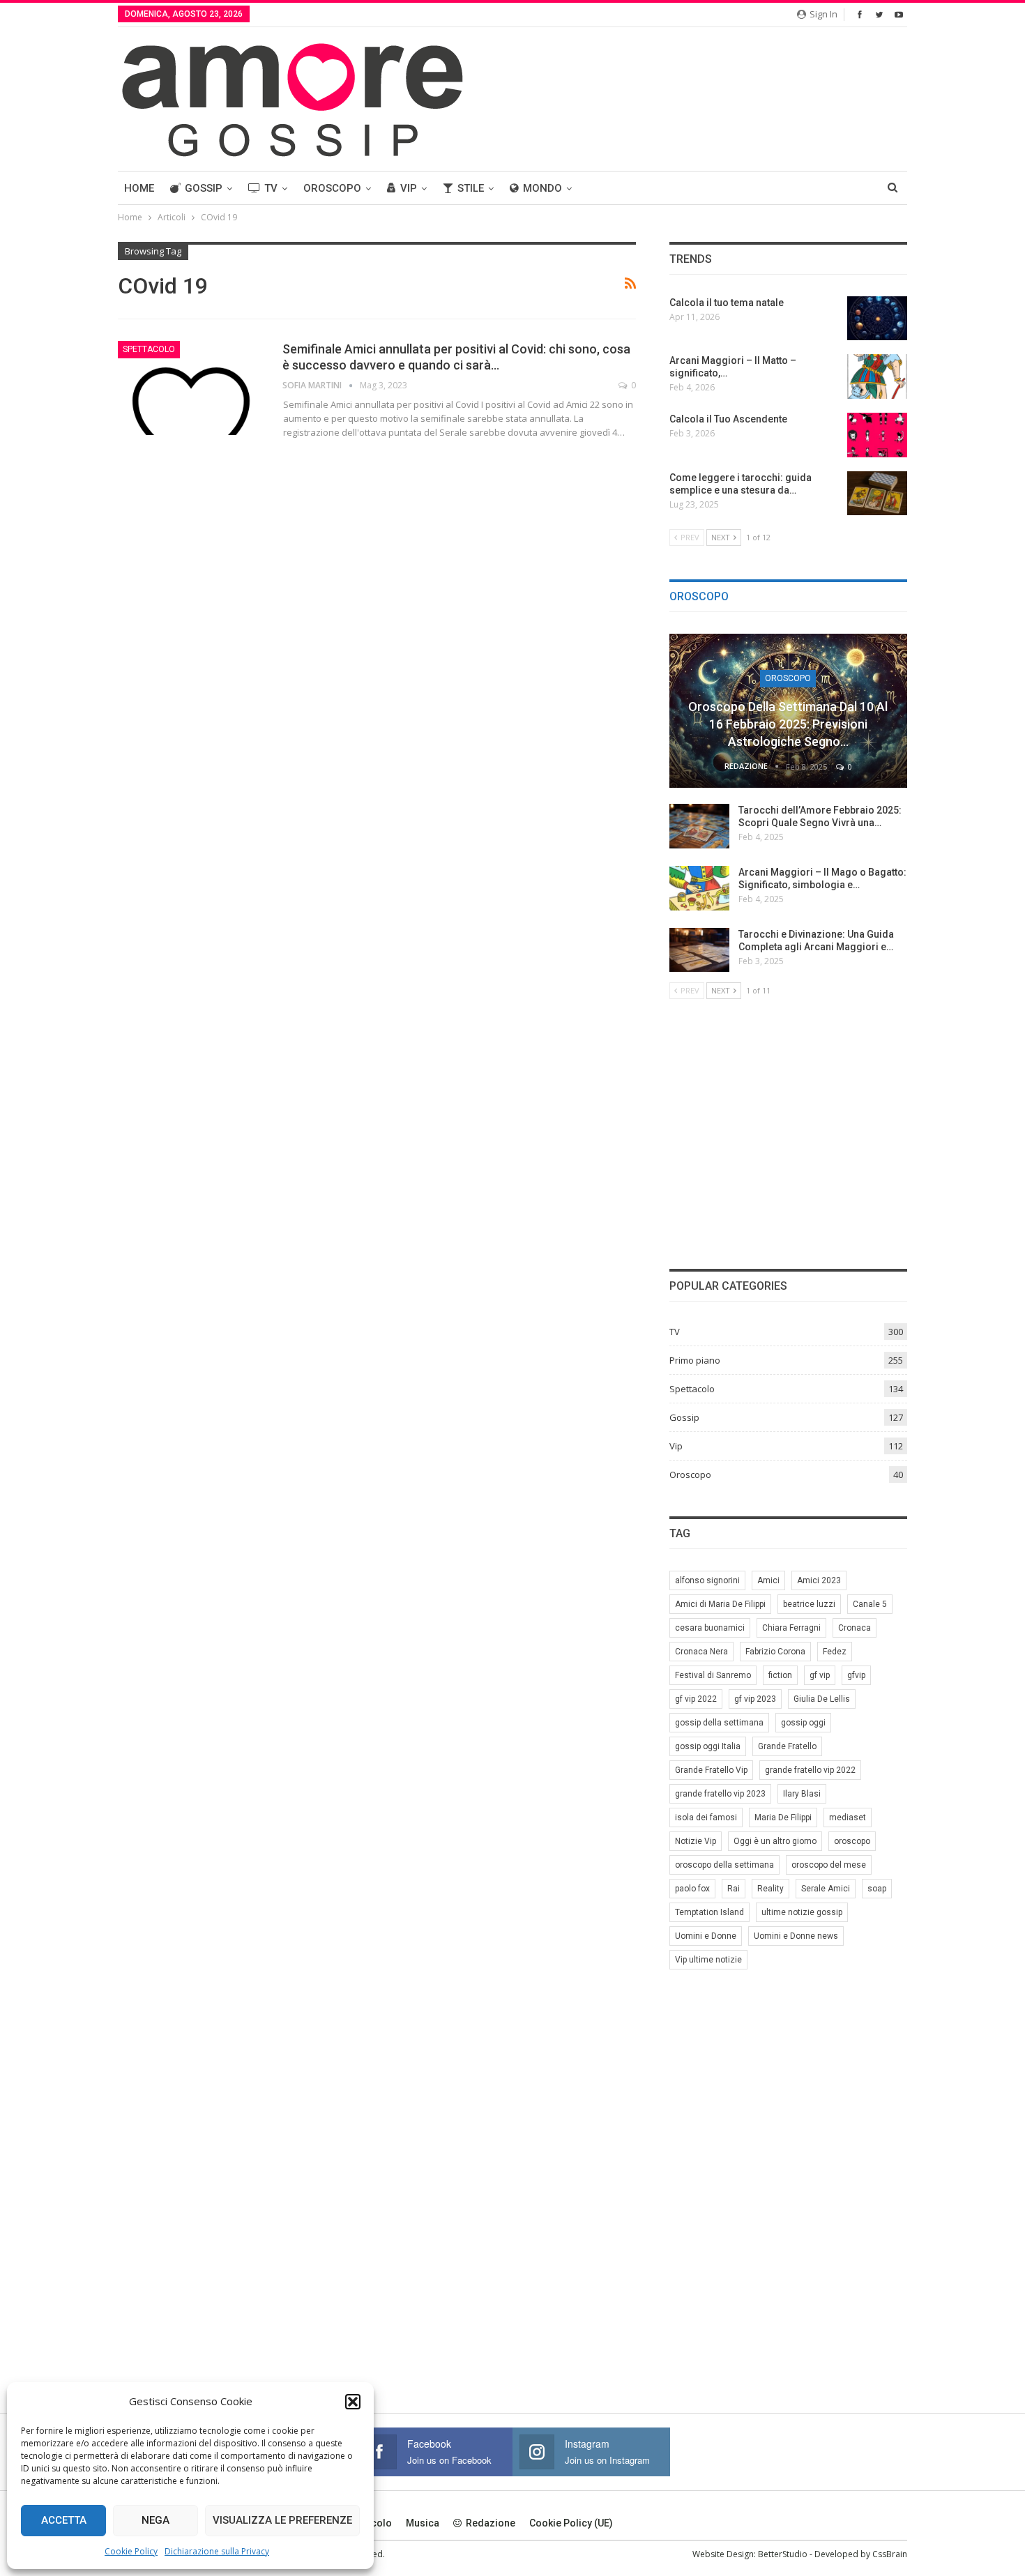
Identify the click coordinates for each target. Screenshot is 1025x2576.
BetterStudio (783, 2554)
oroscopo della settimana (724, 1865)
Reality (770, 1889)
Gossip (204, 188)
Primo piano (695, 1360)
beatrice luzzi (809, 1604)
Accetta (64, 2520)
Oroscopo (332, 188)
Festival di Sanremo (713, 1675)
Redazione (491, 2523)
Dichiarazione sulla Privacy (217, 2551)
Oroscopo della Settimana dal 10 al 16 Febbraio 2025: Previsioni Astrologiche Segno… (788, 724)
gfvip (856, 1675)
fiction (780, 1675)
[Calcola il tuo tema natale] (877, 319)
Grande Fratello (787, 1746)
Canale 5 (870, 1604)
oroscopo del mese (829, 1865)
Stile (471, 188)
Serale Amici (826, 1889)
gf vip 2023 (755, 1699)
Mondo (542, 188)
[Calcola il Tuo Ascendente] (877, 435)
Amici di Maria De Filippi (720, 1604)
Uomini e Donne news (796, 1936)
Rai (734, 1889)
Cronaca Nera (701, 1652)
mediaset (848, 1817)
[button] (353, 2402)
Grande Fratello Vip (711, 1770)
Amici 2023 (819, 1580)
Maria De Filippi (783, 1817)
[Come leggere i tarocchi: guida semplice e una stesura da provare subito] (877, 494)
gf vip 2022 (696, 1699)
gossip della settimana (719, 1723)
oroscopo (852, 1841)
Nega (155, 2520)
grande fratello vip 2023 (720, 1794)
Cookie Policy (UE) (571, 2523)
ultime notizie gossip (802, 1912)
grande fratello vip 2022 (810, 1770)
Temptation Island (709, 1912)
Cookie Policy (131, 2551)
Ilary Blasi (802, 1794)
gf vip (820, 1675)
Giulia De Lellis (822, 1699)
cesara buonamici (710, 1628)
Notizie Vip (696, 1841)
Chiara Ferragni (791, 1628)
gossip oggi (803, 1723)
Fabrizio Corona (775, 1652)
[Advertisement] (788, 1132)
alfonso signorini (707, 1580)
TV (271, 188)
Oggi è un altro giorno (775, 1841)
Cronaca (855, 1628)
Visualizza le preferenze (282, 2520)
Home (139, 188)
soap (877, 1889)
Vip (409, 188)
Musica (423, 2523)
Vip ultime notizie (708, 1960)
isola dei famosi (706, 1817)
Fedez (835, 1652)
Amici (768, 1580)
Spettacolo (149, 349)
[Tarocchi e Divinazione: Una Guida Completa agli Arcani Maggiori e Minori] (699, 950)
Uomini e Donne (706, 1936)
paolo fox (692, 1889)
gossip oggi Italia (708, 1746)
